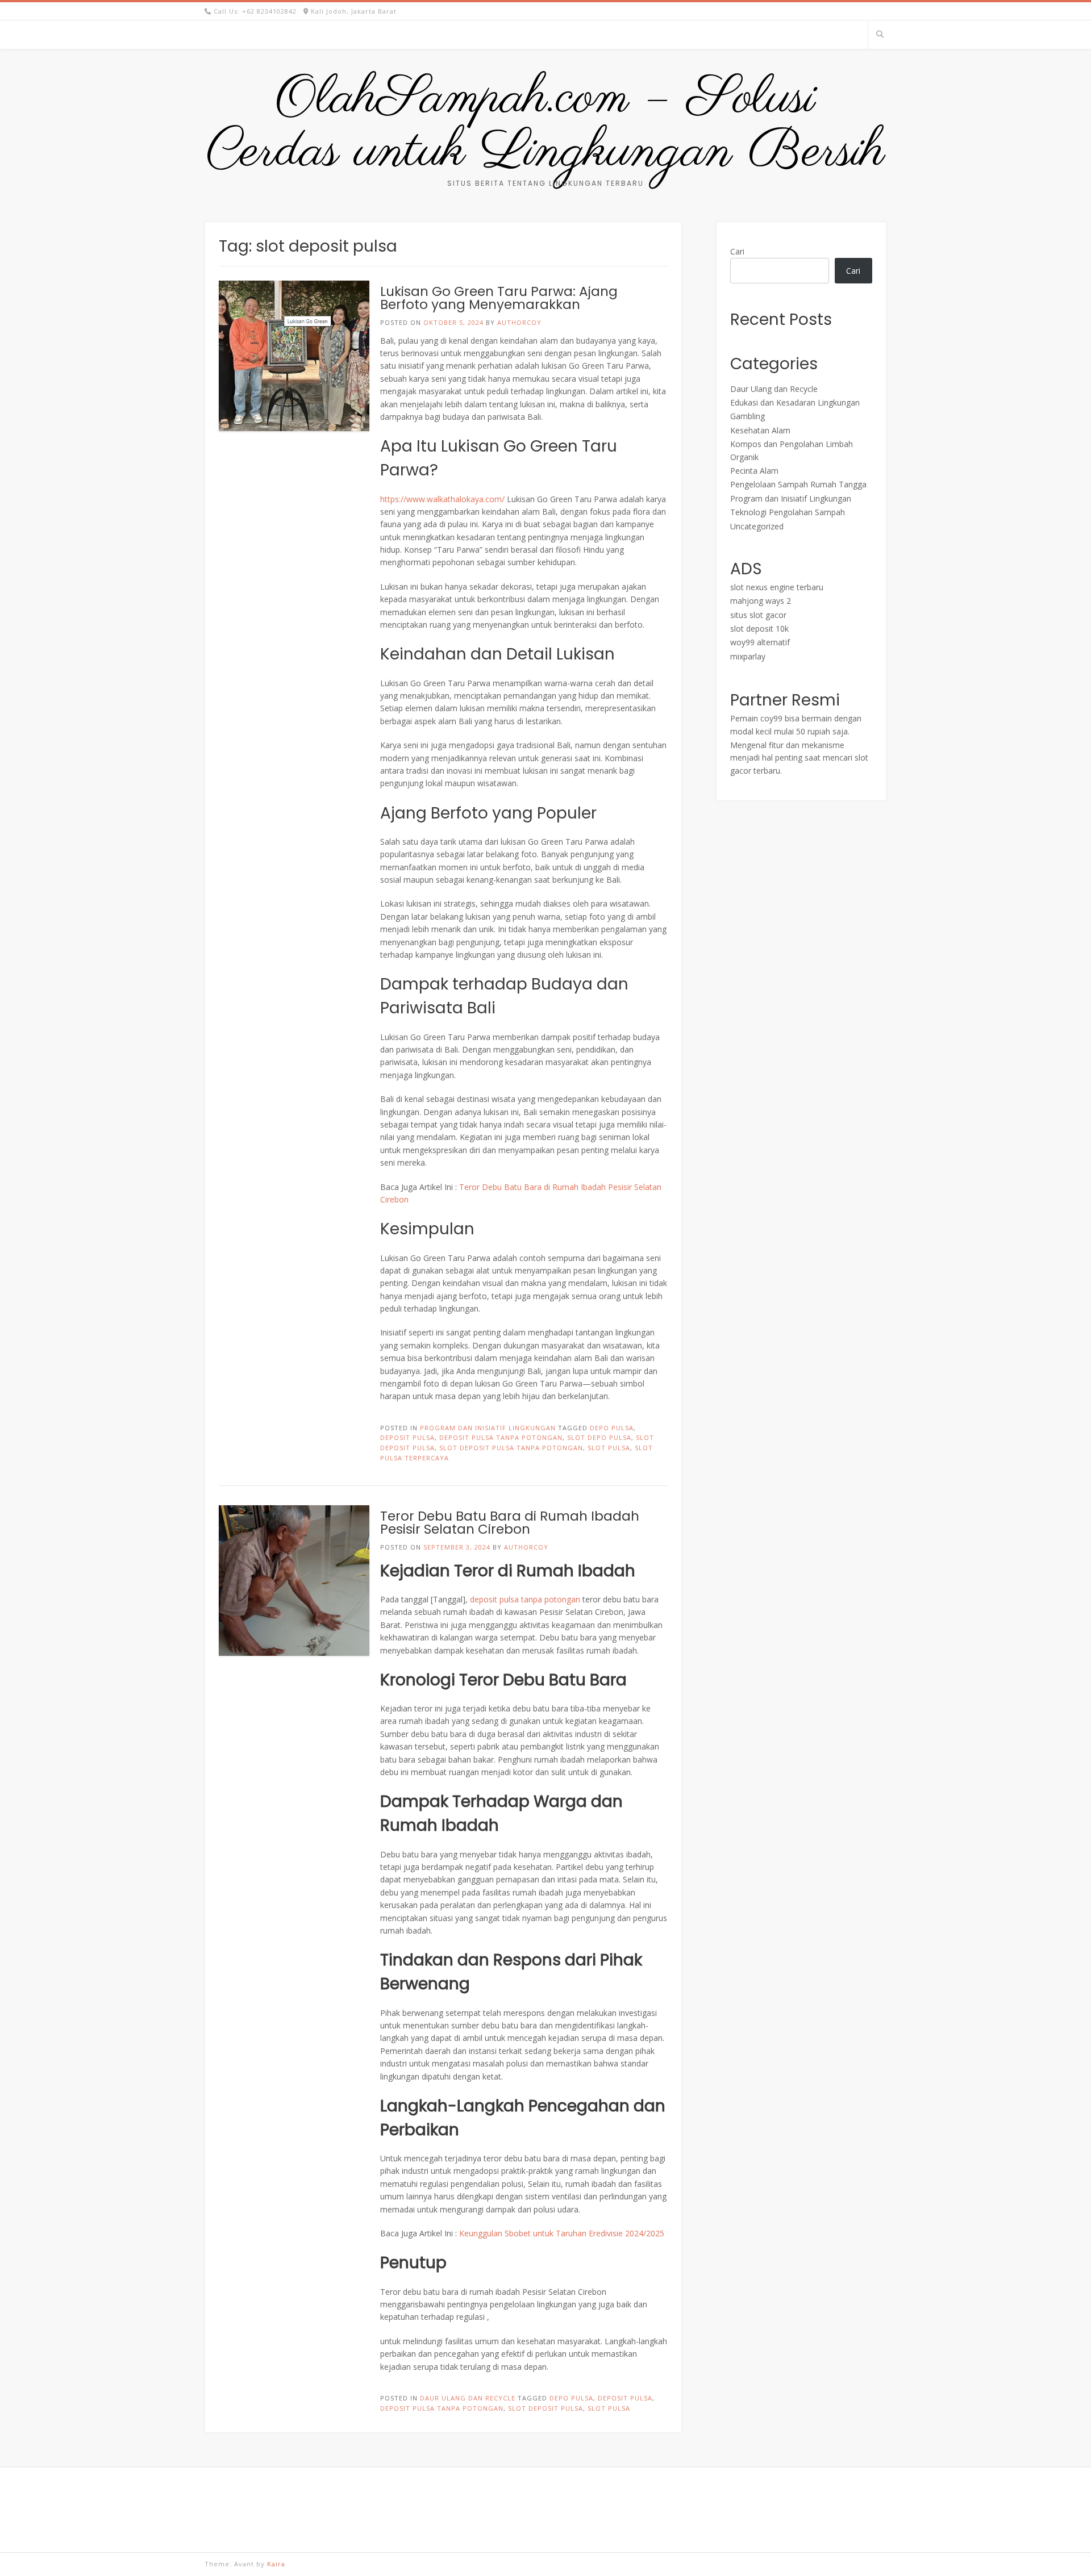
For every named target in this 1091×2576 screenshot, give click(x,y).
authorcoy (519, 322)
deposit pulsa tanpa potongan (501, 1437)
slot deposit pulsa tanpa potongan (511, 1448)
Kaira (276, 2564)
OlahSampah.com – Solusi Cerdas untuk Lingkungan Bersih (545, 126)
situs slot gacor (758, 615)
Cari (737, 251)
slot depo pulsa (599, 1437)
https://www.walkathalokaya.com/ (442, 499)
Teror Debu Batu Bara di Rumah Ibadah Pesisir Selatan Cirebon (510, 1523)
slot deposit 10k (759, 629)
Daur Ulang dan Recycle (468, 2398)
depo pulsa (612, 1428)
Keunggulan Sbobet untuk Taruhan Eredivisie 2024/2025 (562, 2233)
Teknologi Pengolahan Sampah (788, 512)
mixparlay (748, 656)
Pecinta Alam (754, 471)
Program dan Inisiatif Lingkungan (488, 1428)
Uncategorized (757, 526)
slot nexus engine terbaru (777, 587)
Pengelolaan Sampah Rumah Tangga (798, 484)
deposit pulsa (407, 1437)
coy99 (771, 718)
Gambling (748, 416)
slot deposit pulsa (545, 2408)
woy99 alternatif (760, 642)
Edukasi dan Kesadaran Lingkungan (795, 402)
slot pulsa (609, 1448)
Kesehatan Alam (760, 430)
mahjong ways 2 (761, 601)
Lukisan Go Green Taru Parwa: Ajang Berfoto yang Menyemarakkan (499, 298)
